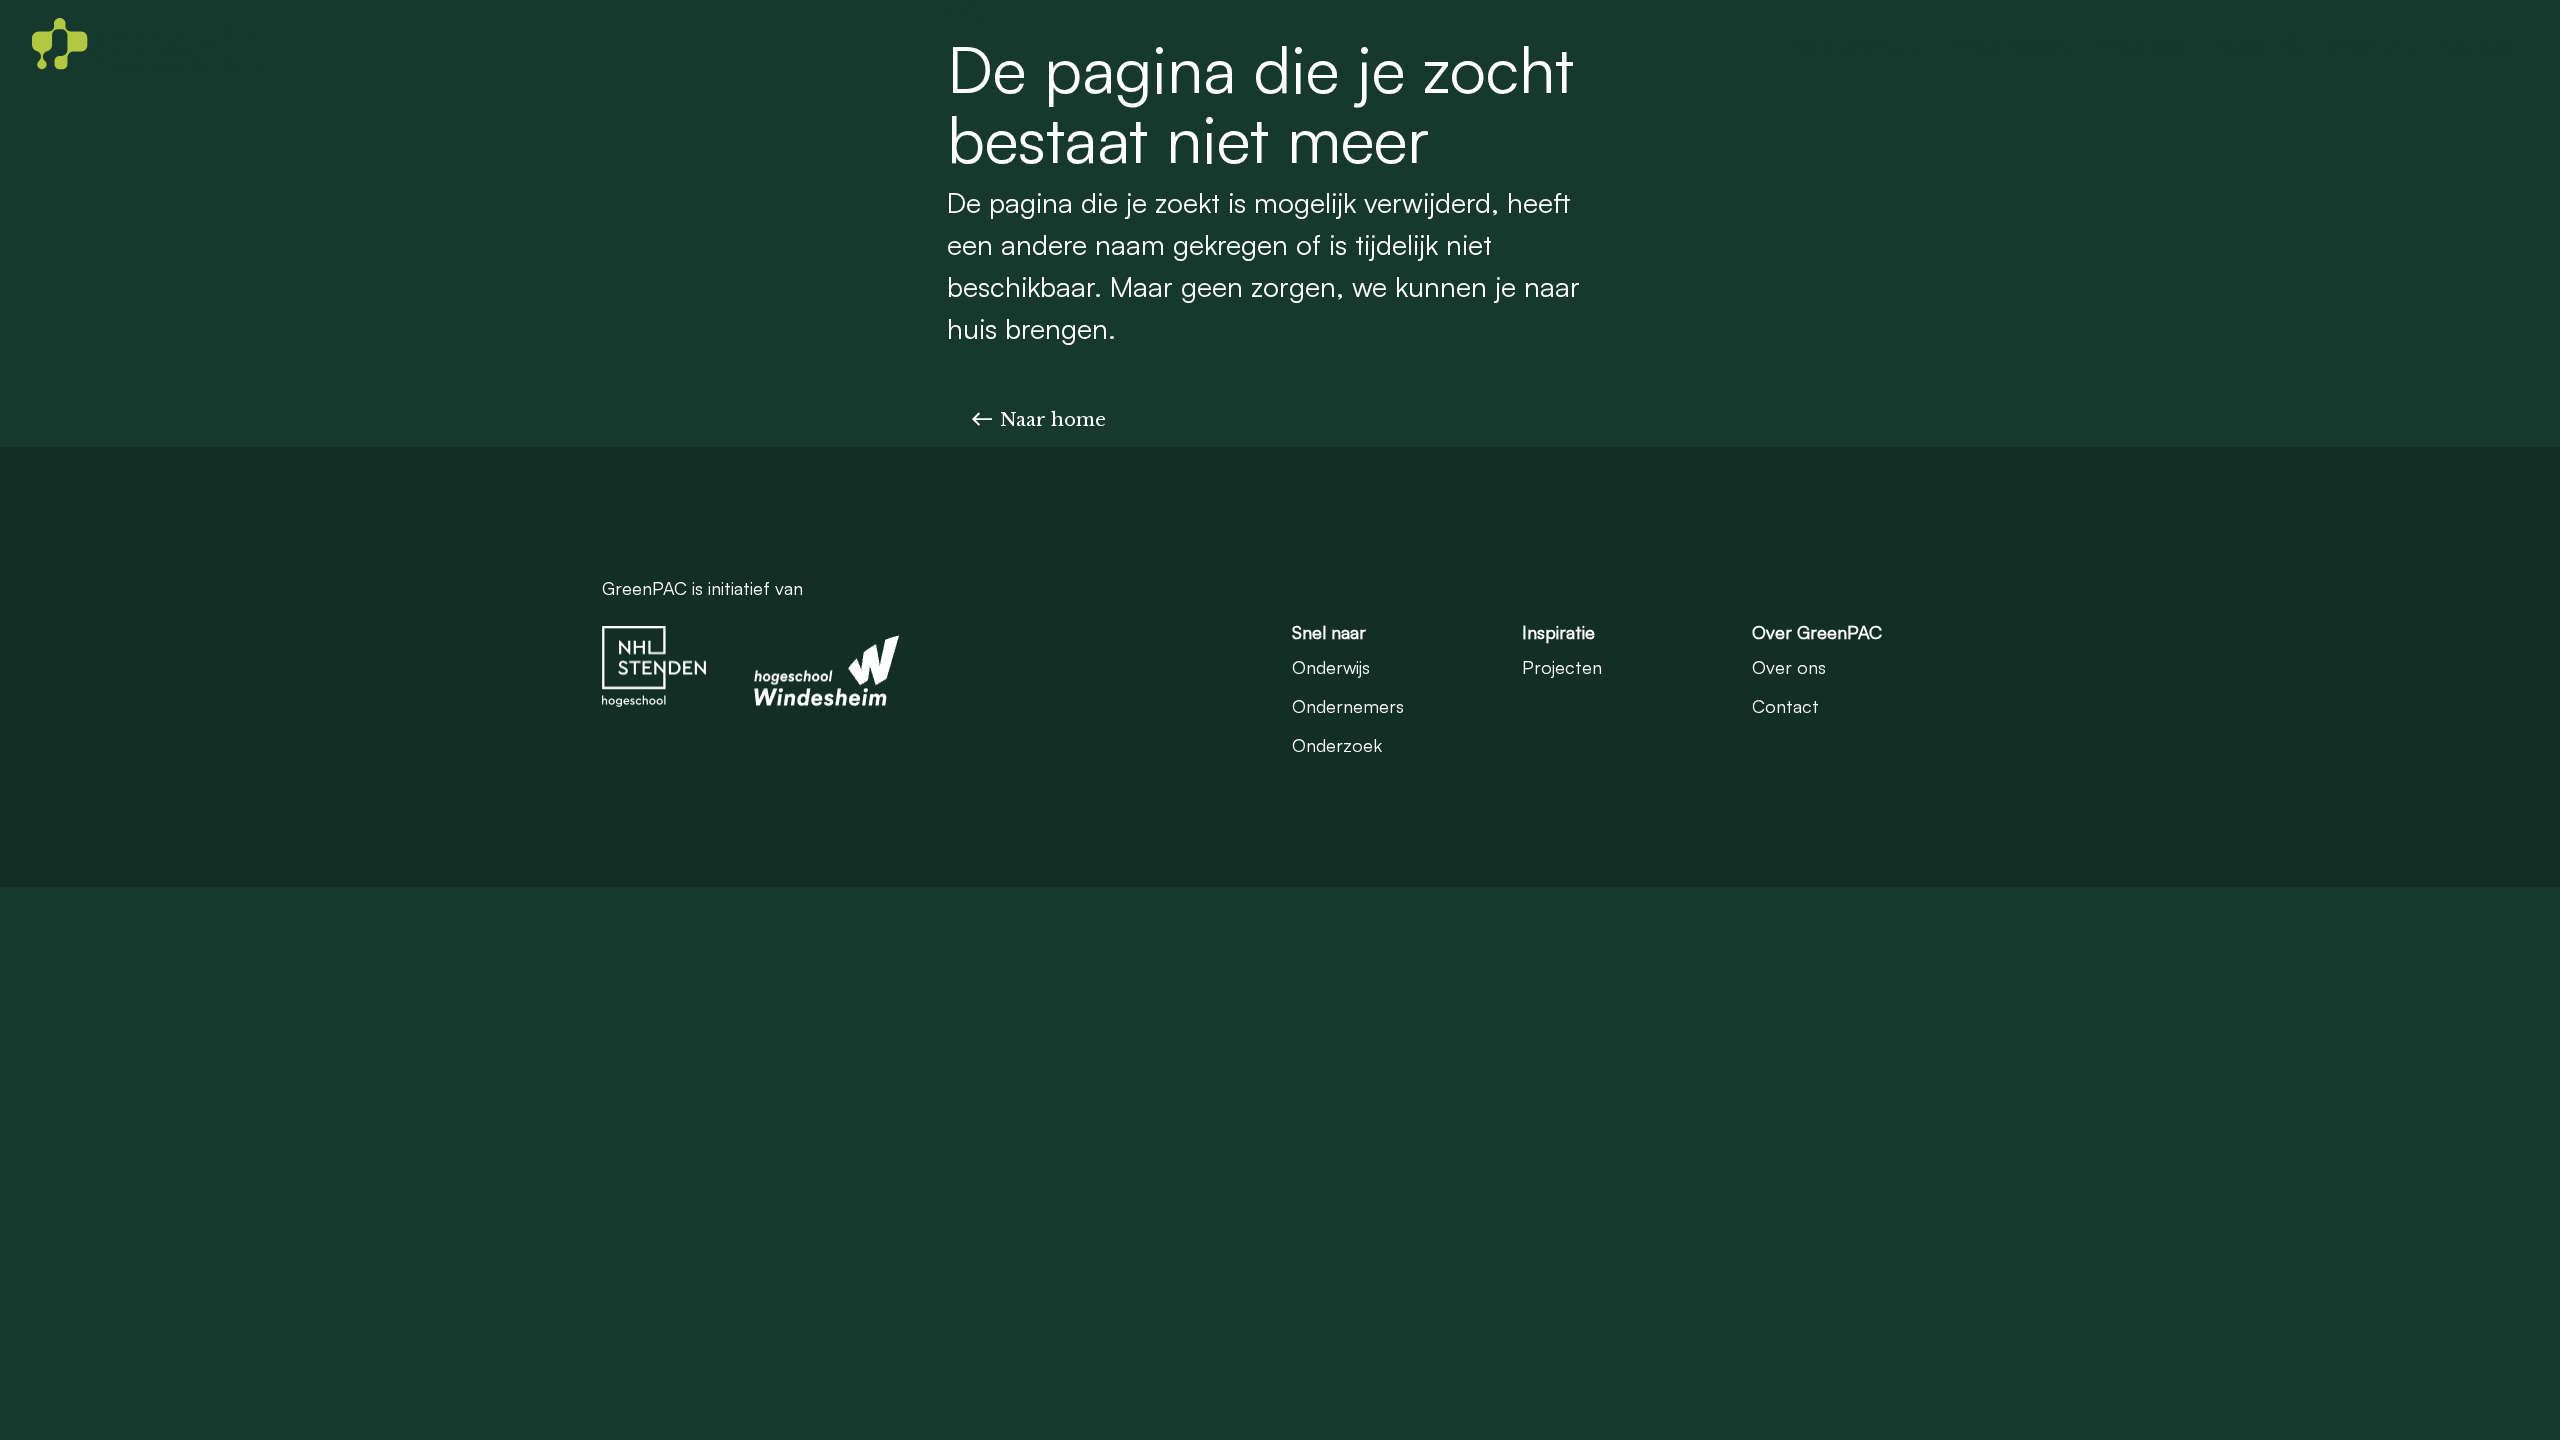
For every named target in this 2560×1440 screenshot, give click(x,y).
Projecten (2373, 45)
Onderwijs (2262, 45)
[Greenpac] (145, 45)
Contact (2478, 45)
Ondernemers (2013, 45)
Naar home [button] (1053, 420)
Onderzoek (2146, 45)
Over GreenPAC (1860, 45)
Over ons (1789, 667)
